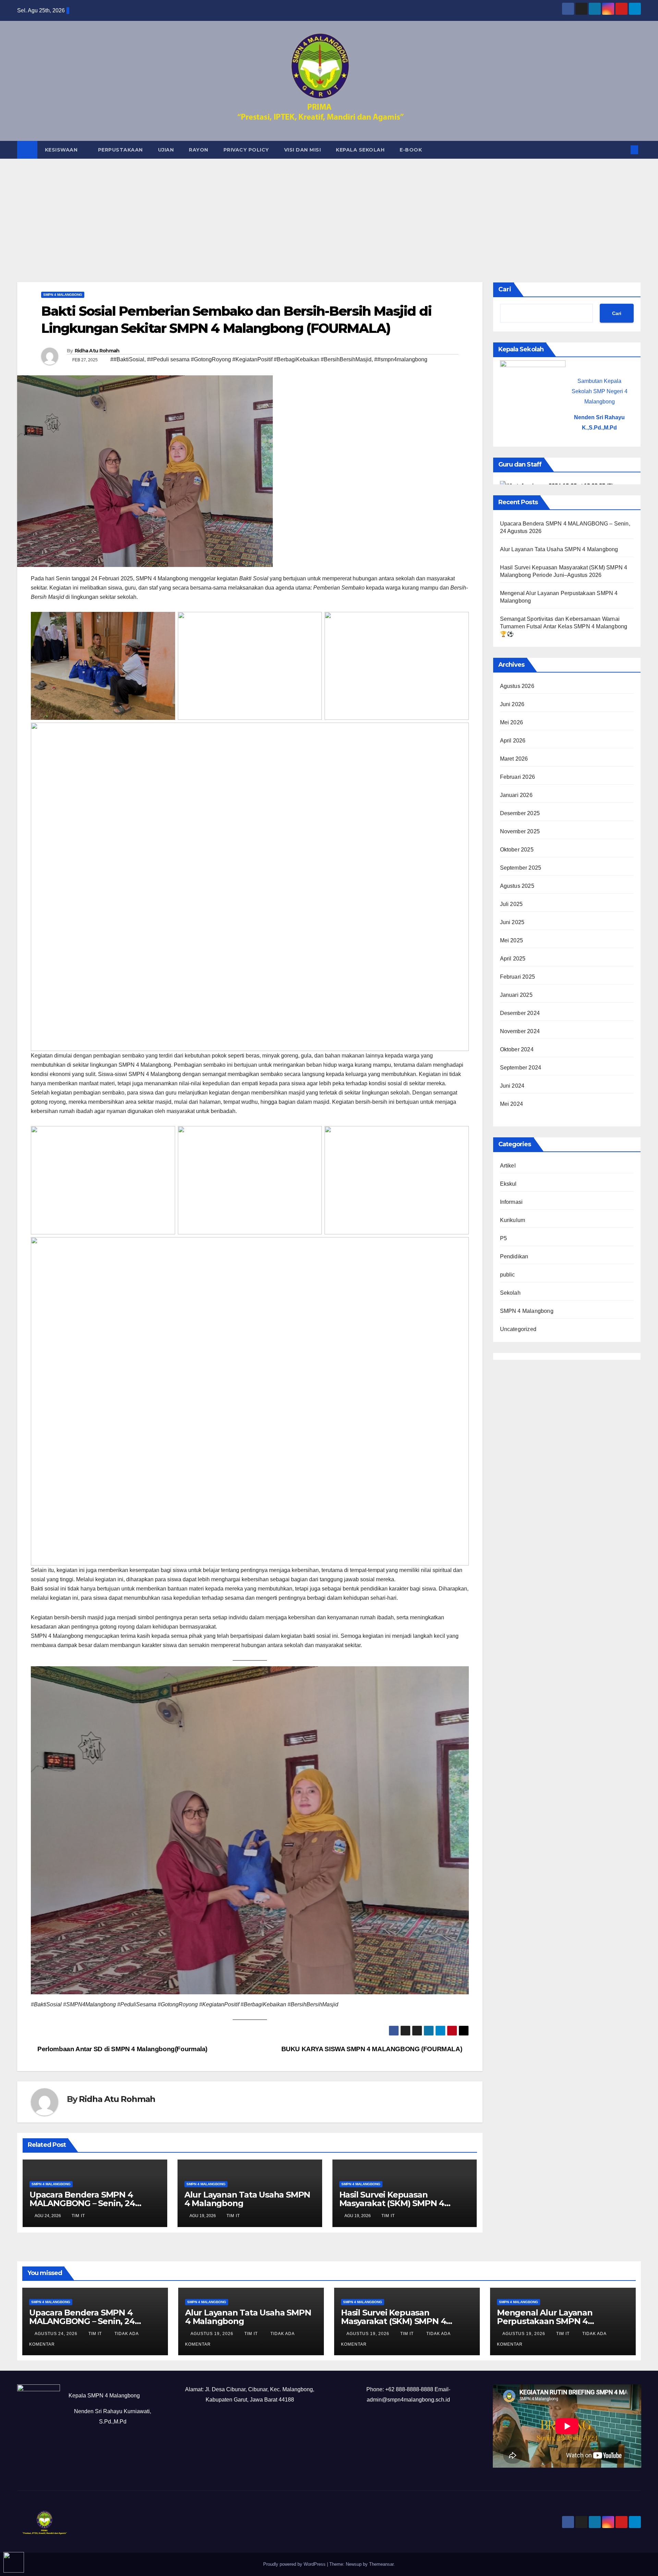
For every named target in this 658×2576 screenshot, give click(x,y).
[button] (623, 150)
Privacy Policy (246, 150)
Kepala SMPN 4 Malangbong (104, 2396)
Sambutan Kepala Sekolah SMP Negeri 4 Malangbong (600, 391)
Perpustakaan (120, 150)
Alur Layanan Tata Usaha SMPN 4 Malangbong (247, 2199)
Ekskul (508, 1184)
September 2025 (521, 868)
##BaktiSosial (127, 359)
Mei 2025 (512, 940)
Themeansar (381, 2564)
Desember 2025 (520, 813)
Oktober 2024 (517, 1049)
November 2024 (520, 1031)
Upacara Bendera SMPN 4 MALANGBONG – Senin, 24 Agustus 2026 (82, 2203)
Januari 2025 (516, 995)
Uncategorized (518, 1329)
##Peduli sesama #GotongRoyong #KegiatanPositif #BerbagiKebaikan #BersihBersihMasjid (259, 359)
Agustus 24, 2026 (57, 2334)
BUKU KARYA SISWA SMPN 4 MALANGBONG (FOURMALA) (373, 2049)
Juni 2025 (512, 922)
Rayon (199, 150)
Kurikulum (513, 1220)
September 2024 (521, 1068)
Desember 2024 (520, 1013)
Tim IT (78, 2216)
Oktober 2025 (517, 850)
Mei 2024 (512, 1104)
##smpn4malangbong (401, 359)
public (508, 1275)
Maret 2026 (514, 759)
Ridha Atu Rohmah (97, 351)
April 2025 (513, 959)
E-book (411, 150)
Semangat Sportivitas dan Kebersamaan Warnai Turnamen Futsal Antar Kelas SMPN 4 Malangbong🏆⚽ (564, 626)
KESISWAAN (62, 150)
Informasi (511, 1202)
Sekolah (510, 1293)
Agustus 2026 (517, 686)
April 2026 (513, 741)
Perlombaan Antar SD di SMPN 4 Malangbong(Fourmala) (122, 2049)
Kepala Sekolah (360, 150)
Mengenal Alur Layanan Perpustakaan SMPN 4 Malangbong (545, 2321)
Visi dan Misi (303, 150)
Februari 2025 (518, 977)
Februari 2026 (518, 777)
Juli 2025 (511, 904)
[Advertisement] (329, 210)
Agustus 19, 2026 (213, 2334)
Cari (505, 289)
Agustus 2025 (517, 886)
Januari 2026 (516, 795)
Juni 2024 (512, 1086)
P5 (503, 1238)
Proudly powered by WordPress (295, 2564)
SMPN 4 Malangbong (63, 295)
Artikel (508, 1166)
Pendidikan (514, 1256)
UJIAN (166, 150)
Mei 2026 (512, 722)
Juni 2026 (512, 704)
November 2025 (520, 831)
